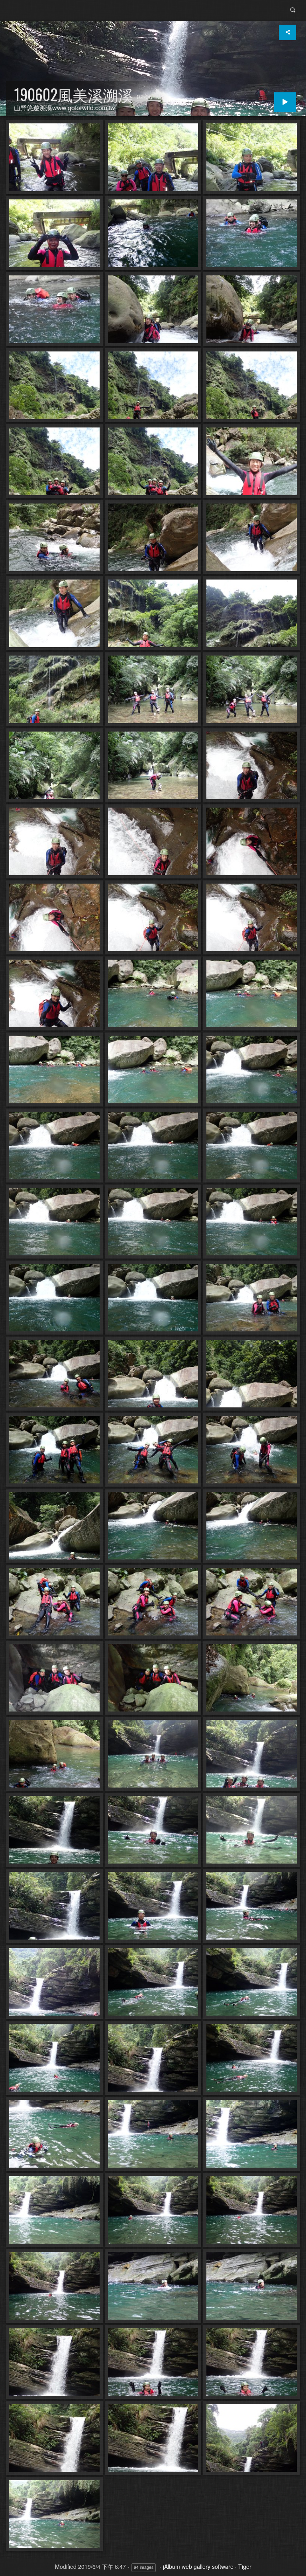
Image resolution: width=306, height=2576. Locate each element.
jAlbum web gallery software (198, 2566)
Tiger (245, 2566)
